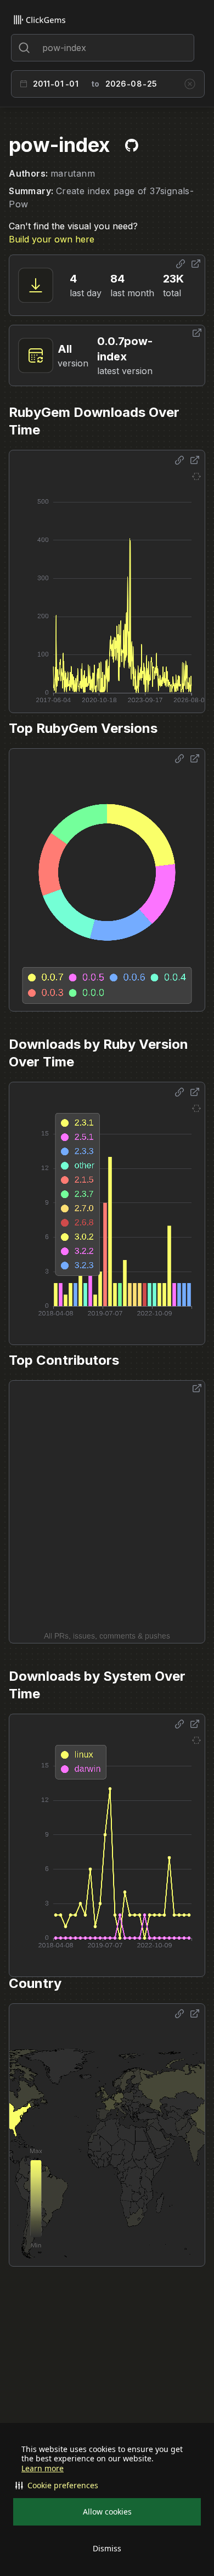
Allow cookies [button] (107, 2512)
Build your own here (52, 239)
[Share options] (181, 264)
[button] (107, 2485)
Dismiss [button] (107, 2548)
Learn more (43, 2468)
